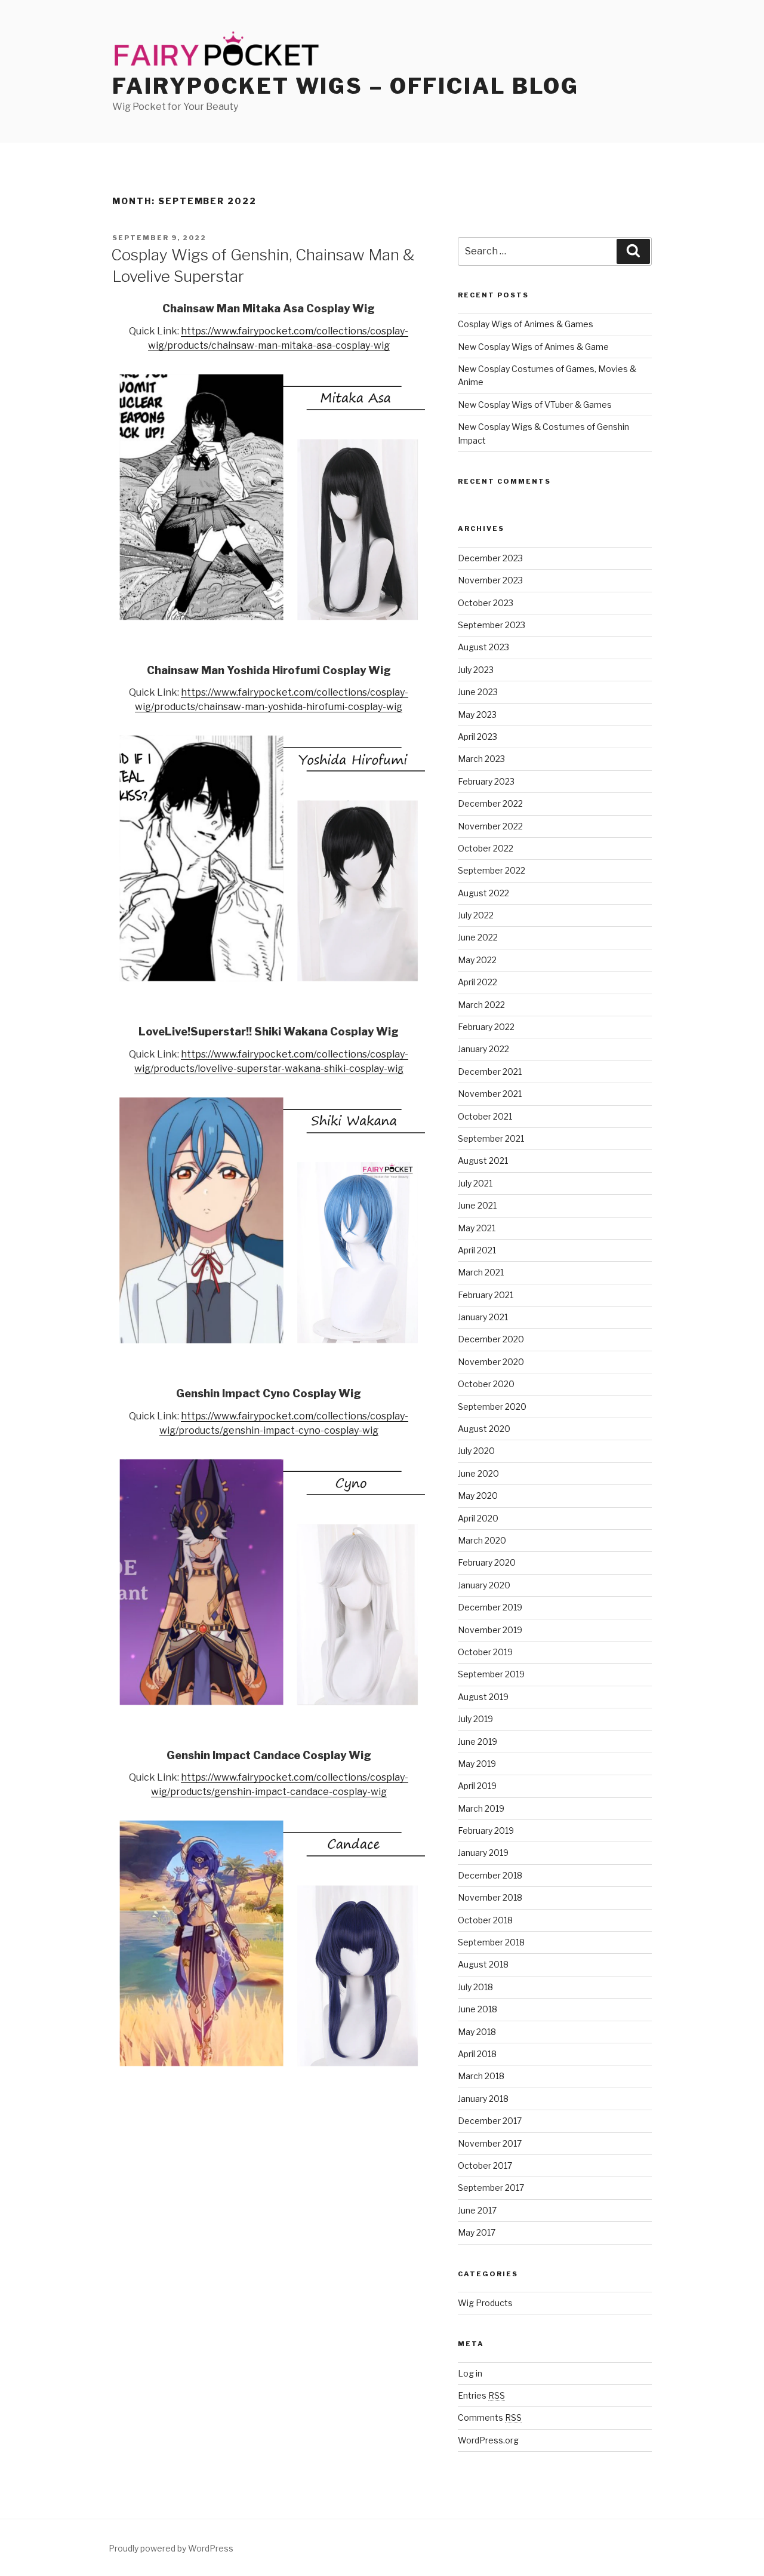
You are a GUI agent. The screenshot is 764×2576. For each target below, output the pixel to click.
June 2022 (478, 937)
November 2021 (490, 1094)
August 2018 (483, 1964)
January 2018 (483, 2099)
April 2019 (477, 1786)
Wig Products (485, 2303)
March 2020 (482, 1540)
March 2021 (481, 1272)
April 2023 (478, 737)
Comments (490, 2417)
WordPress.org (488, 2440)
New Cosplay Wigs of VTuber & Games (535, 405)
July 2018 (475, 1987)
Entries (481, 2395)
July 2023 (476, 670)
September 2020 (492, 1407)
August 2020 (484, 1429)
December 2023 (490, 558)
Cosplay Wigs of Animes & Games (526, 324)
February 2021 (486, 1295)
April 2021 (477, 1250)
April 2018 (477, 2054)
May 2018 (477, 2032)
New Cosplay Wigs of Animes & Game (533, 347)
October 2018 (485, 1920)
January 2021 (483, 1317)
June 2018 (478, 2009)
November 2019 (490, 1630)
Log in (470, 2373)
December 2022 (490, 803)
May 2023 (477, 714)
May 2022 (477, 960)
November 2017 (490, 2143)
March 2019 (481, 1808)
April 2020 (478, 1518)
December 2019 (490, 1607)
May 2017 (477, 2232)
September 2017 (491, 2188)
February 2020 (487, 1562)
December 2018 (490, 1875)
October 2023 (486, 603)
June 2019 (478, 1742)
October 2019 (485, 1652)
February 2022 (486, 1027)
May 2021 (477, 1228)
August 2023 (483, 647)
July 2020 (476, 1451)
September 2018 (491, 1942)
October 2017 (485, 2165)
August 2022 (483, 893)
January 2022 (483, 1049)
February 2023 (486, 781)
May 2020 (478, 1496)
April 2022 (478, 982)
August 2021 (483, 1161)
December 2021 (490, 1072)
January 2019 (483, 1853)
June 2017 (477, 2210)
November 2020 (491, 1362)
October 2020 (486, 1384)
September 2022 (492, 870)
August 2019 (483, 1697)
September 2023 (492, 625)
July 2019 (475, 1719)
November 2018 (490, 1897)
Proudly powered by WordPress (171, 2548)
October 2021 (485, 1116)
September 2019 (491, 1674)
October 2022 (486, 848)
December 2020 (491, 1339)
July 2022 (476, 915)
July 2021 (475, 1183)
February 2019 (486, 1830)
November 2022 (490, 826)
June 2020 (478, 1473)
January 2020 (484, 1585)
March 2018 (481, 2076)
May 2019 (477, 1764)
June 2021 (477, 1205)
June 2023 (478, 692)
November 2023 (490, 580)
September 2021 (491, 1138)
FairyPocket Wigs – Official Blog (346, 86)
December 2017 (490, 2121)
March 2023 (481, 759)
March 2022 (481, 1005)
